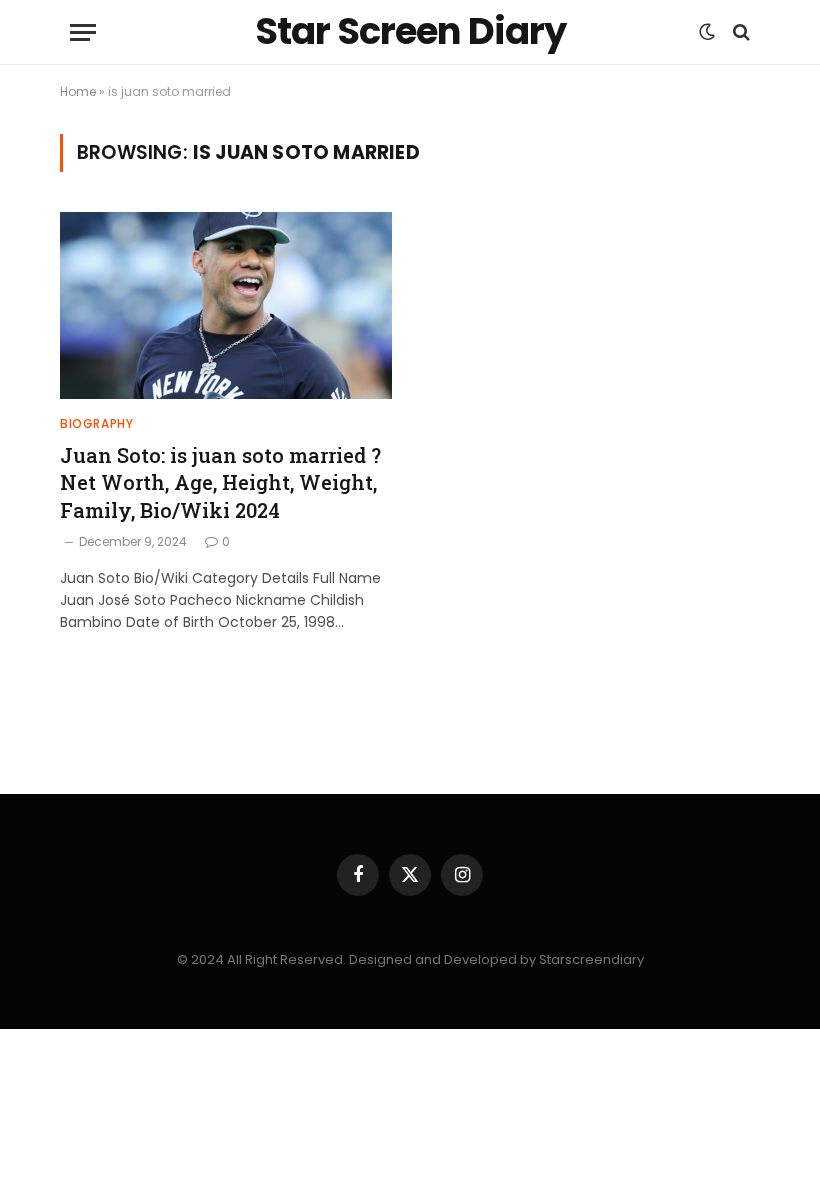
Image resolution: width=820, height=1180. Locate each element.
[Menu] (83, 32)
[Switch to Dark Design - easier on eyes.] (707, 32)
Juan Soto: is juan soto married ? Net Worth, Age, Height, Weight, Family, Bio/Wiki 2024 (220, 482)
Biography (96, 423)
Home (78, 91)
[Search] (739, 32)
